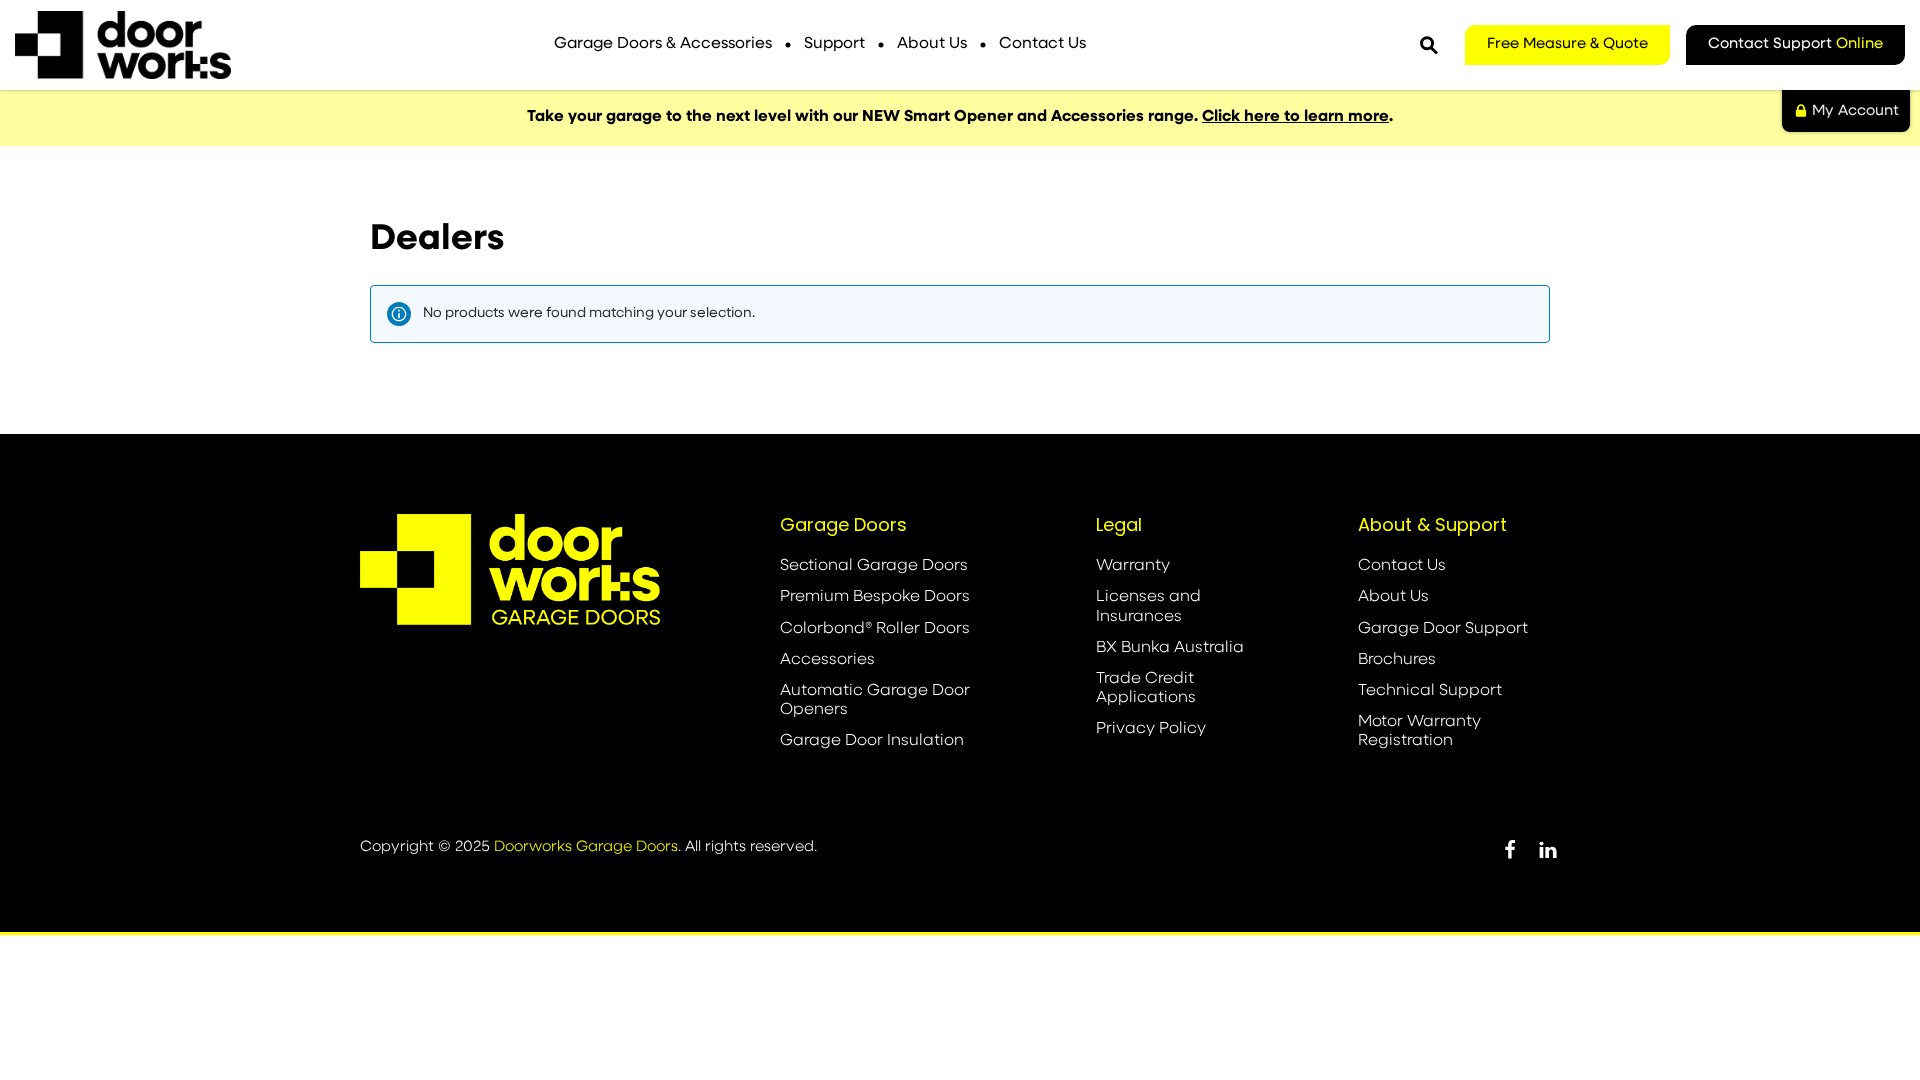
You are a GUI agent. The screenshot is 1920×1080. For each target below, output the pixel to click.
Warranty (1133, 566)
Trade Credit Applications (1146, 688)
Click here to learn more (1295, 117)
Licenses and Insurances (1148, 606)
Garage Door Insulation (872, 741)
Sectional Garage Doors (874, 566)
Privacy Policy (1151, 729)
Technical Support (1430, 691)
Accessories (827, 660)
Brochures (1397, 660)
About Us (932, 44)
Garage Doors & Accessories (663, 44)
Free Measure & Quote (1567, 44)
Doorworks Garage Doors (586, 847)
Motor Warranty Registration (1419, 731)
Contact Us (1042, 44)
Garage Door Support (1443, 629)
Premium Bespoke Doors (875, 597)
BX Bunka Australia (1170, 648)
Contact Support (1795, 44)
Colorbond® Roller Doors (875, 629)
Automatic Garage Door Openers (875, 700)
